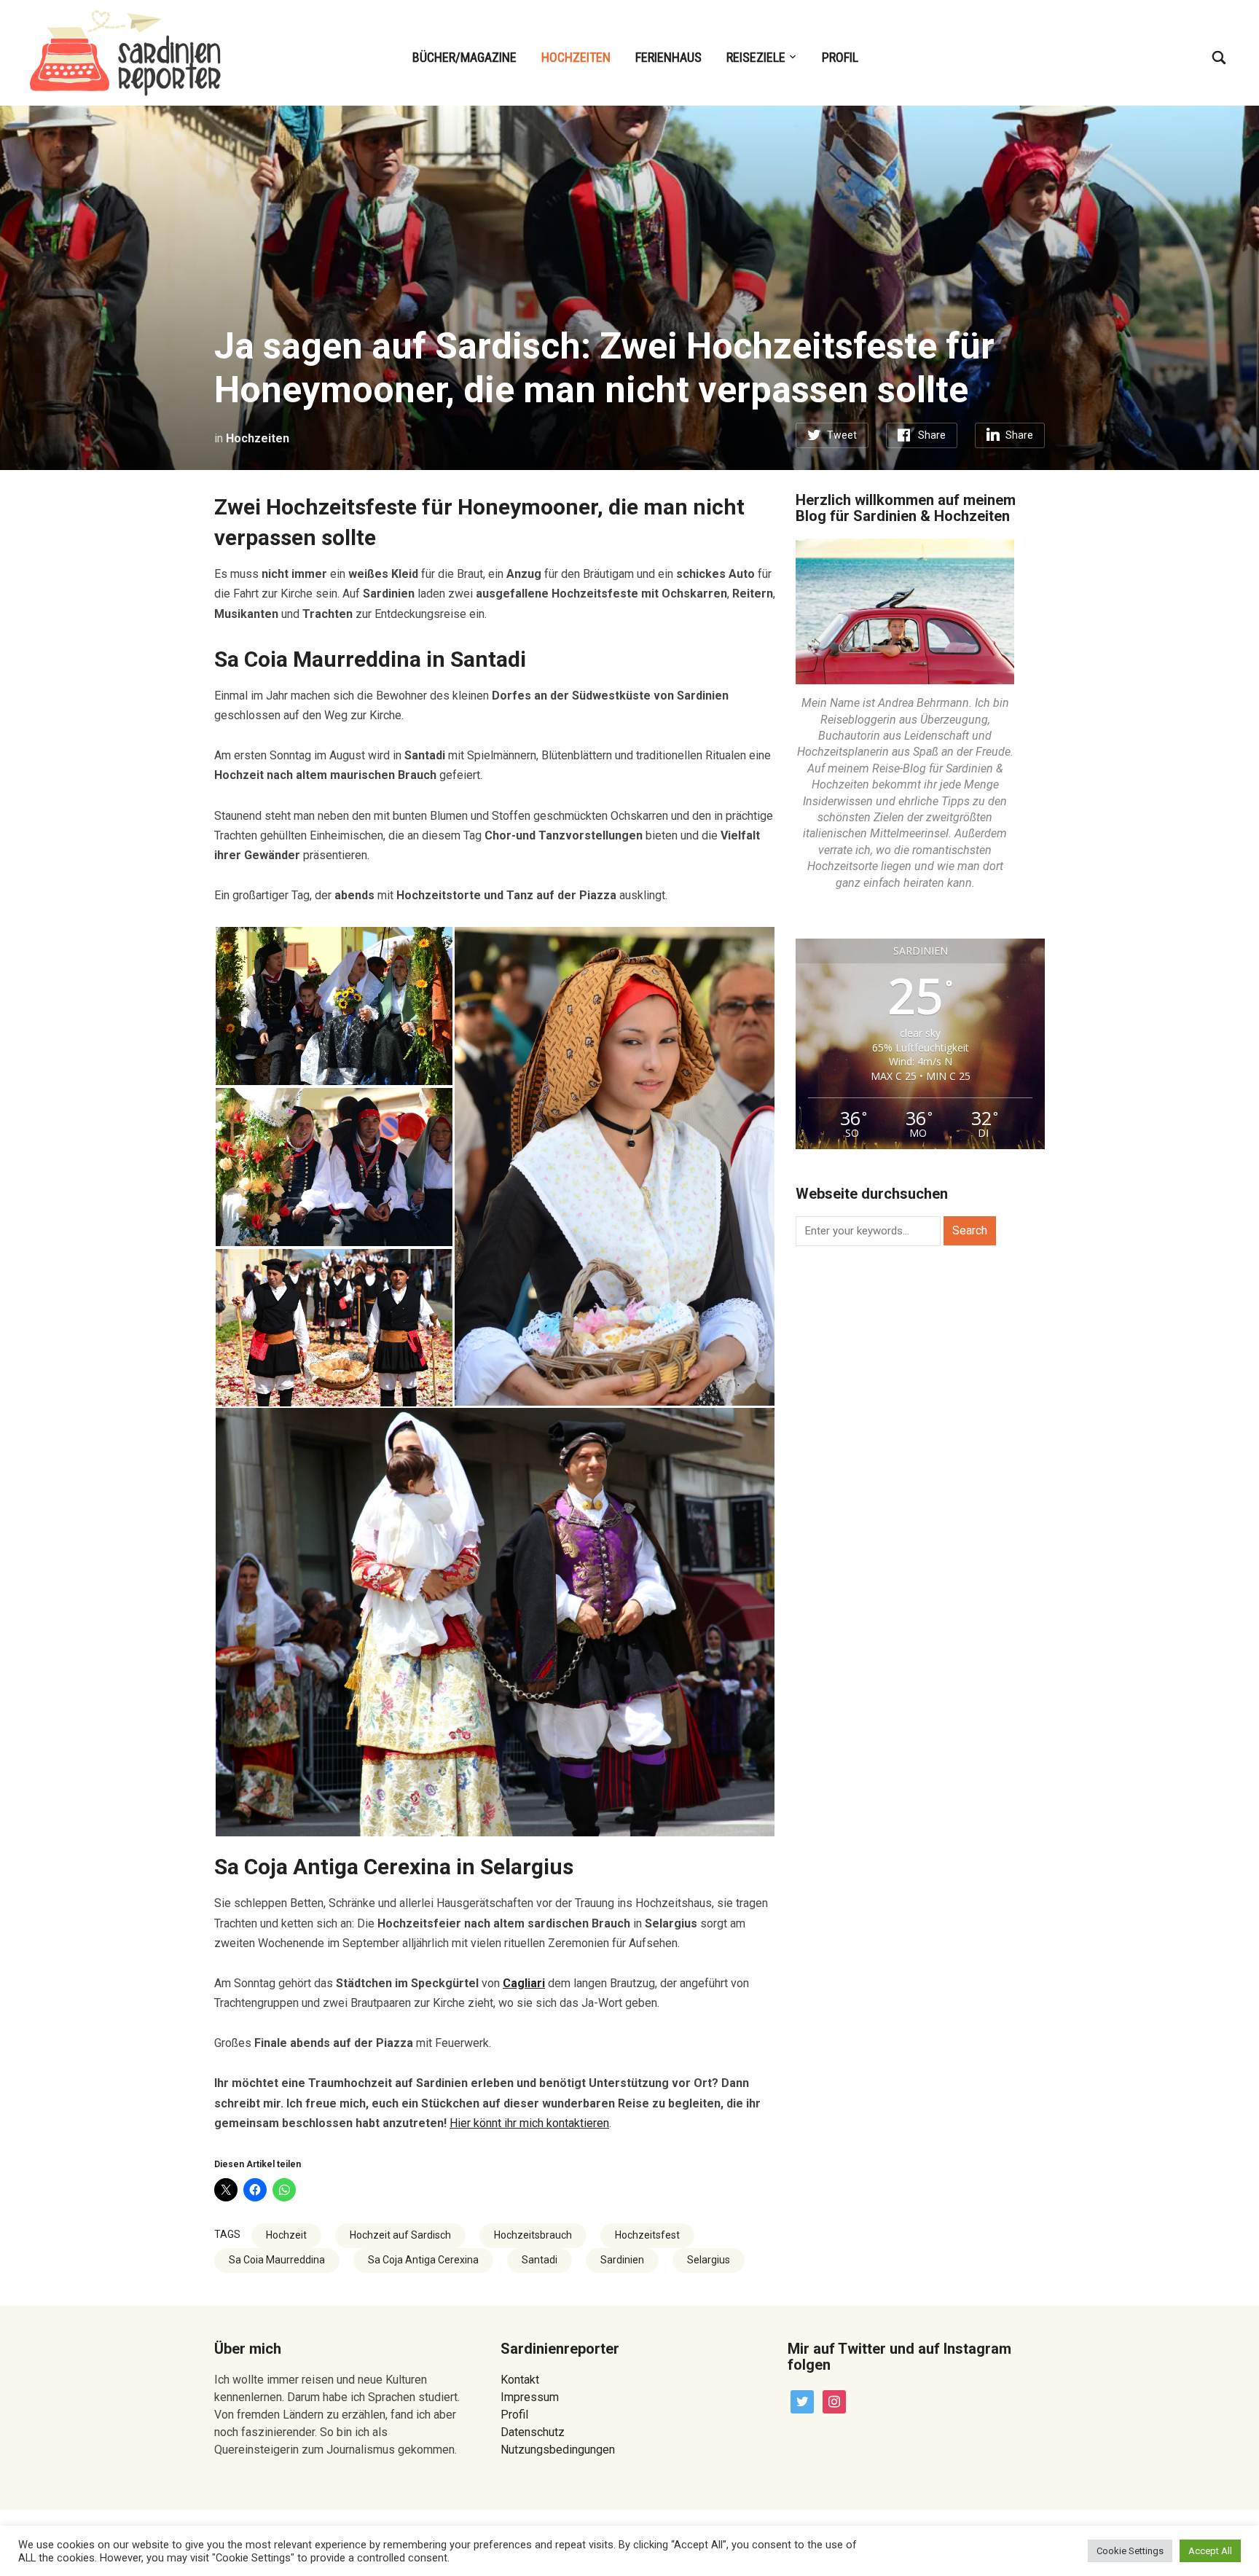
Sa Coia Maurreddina (277, 2260)
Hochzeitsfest (647, 2235)
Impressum (530, 2397)
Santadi (540, 2260)
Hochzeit (286, 2235)
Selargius (709, 2260)
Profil (840, 57)
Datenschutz (533, 2432)
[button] (334, 1006)
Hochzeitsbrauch (533, 2235)
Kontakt (520, 2380)
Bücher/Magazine (464, 57)
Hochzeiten (576, 57)
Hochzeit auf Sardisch (400, 2235)
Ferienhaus (668, 57)
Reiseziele (756, 57)
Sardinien (622, 2260)
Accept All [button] (1210, 2551)
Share (932, 435)
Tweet (842, 435)
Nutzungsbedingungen (558, 2450)
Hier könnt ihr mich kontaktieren (529, 2123)
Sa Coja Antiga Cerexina (423, 2260)
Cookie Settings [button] (1130, 2551)
